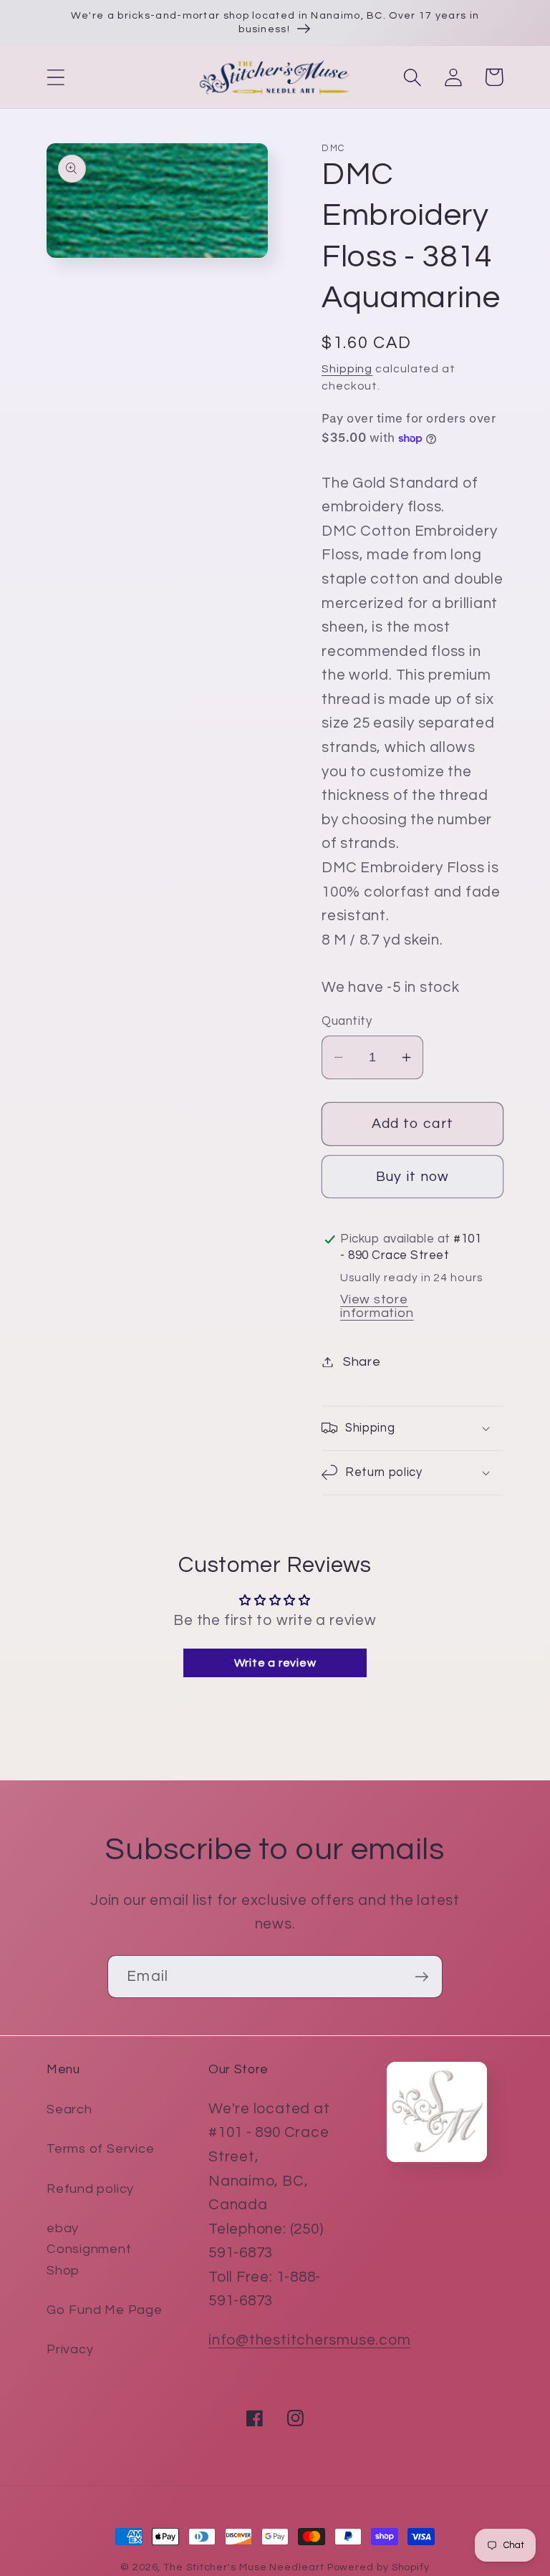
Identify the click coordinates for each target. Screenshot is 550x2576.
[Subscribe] (421, 1977)
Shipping (347, 369)
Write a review (275, 1663)
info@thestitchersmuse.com (310, 2340)
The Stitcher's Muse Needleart (243, 2567)
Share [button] (362, 1362)
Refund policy (90, 2189)
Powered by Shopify (378, 2567)
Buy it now (413, 1177)
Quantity (347, 1021)
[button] (56, 77)
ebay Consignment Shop (89, 2249)
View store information (377, 1306)
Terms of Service (100, 2149)
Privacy (70, 2349)
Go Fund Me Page (105, 2310)
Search (69, 2109)
